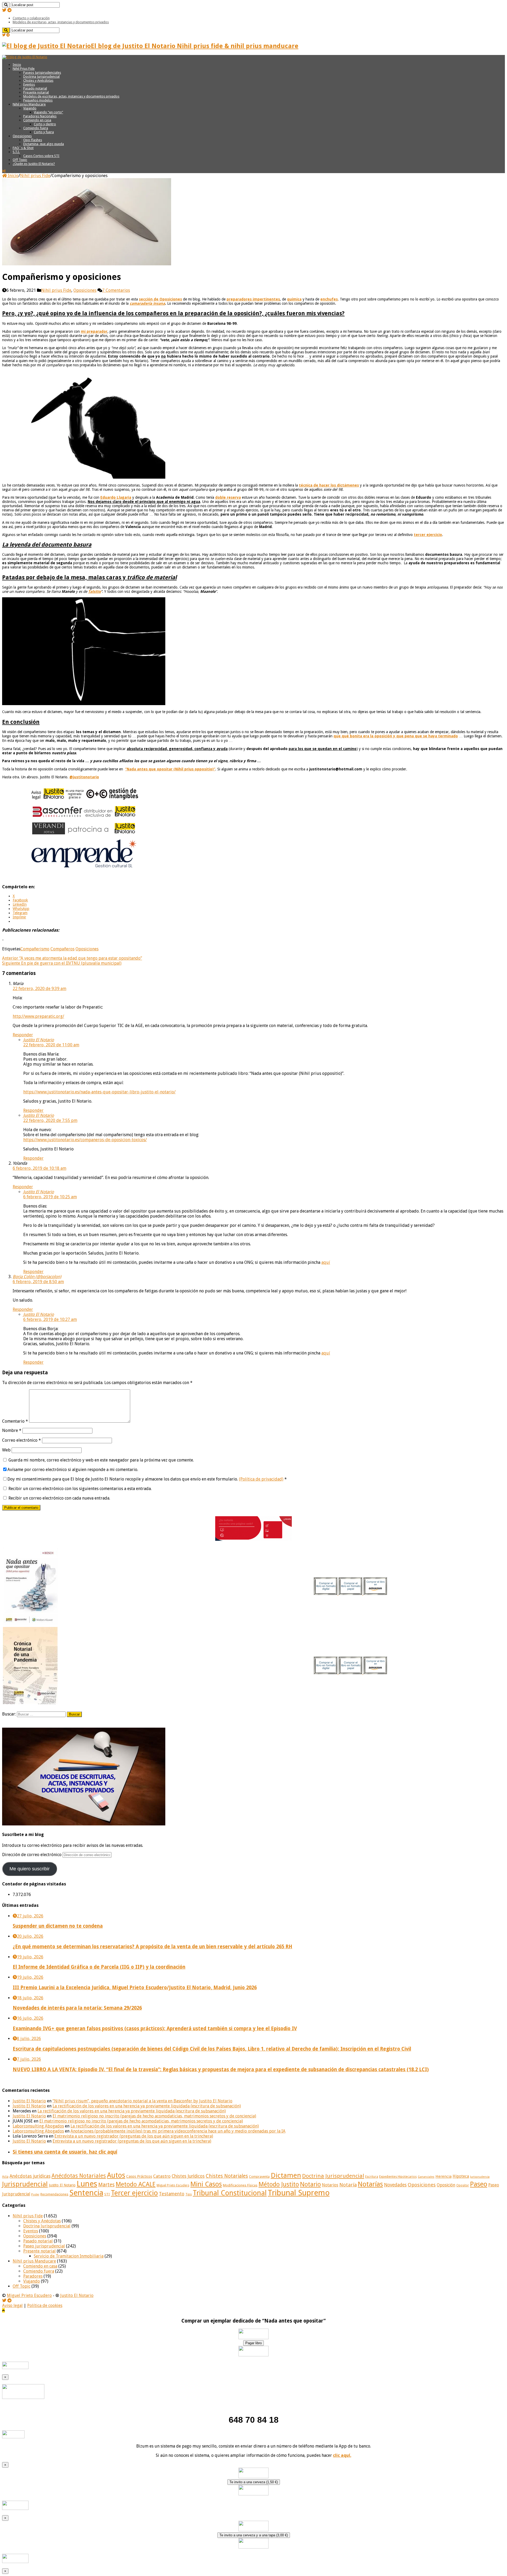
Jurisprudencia (480, 2177)
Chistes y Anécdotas (38, 80)
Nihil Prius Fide (24, 69)
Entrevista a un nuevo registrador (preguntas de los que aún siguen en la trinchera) (134, 2136)
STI (107, 2194)
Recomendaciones (54, 2194)
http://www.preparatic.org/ (38, 1016)
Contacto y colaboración (31, 18)
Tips (189, 2194)
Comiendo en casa (37, 120)
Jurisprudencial (25, 2184)
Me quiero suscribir (30, 1869)
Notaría (348, 2185)
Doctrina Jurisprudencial (41, 77)
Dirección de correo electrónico (32, 1855)
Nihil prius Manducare (29, 104)
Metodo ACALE (136, 2184)
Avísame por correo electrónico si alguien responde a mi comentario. (73, 1470)
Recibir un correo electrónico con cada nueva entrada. (59, 1498)
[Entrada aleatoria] (4, 171)
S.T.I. (16, 152)
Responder (23, 1035)
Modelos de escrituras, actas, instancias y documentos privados (61, 22)
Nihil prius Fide (35, 176)
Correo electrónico (22, 1440)
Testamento (172, 2194)
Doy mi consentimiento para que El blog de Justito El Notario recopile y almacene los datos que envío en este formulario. (147, 1479)
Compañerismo (35, 949)
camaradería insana (147, 303)
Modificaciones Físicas (240, 2185)
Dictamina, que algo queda (44, 144)
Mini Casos (206, 2184)
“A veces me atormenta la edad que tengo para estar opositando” (72, 958)
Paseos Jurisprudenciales (42, 73)
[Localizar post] (6, 5)
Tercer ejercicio (134, 2193)
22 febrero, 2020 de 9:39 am (39, 989)
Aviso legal (12, 2306)
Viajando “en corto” (48, 112)
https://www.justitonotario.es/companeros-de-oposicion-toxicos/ (85, 1140)
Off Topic (20, 160)
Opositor (463, 2185)
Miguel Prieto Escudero (173, 2185)
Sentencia (86, 2193)
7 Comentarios (116, 290)
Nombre (12, 1430)
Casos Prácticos (139, 2176)
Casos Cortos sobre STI (41, 156)
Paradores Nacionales (40, 116)
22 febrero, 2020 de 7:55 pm (50, 1120)
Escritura (372, 2177)
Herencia (443, 2176)
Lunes (87, 2184)
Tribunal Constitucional (230, 2193)
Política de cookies (45, 2306)
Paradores (33, 2276)
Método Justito (279, 2184)
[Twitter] (4, 10)
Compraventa (259, 2177)
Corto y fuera (44, 132)
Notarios (330, 2185)
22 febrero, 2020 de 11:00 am (51, 1045)
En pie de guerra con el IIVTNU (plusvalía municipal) (62, 963)
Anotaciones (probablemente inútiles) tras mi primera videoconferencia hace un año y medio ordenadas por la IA (178, 2131)
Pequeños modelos (38, 100)
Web (6, 1450)
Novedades (395, 2185)
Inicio (17, 65)
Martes (106, 2185)
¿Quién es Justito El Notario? (34, 164)
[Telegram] (10, 10)
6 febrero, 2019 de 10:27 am (50, 1319)
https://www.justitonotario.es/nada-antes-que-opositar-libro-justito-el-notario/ (99, 1092)
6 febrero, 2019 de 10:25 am (50, 1197)
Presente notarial (36, 92)
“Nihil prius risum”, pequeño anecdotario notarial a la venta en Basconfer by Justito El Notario (142, 2101)
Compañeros (62, 949)
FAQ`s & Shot (23, 148)
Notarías (370, 2184)
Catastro (162, 2176)
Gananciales (426, 2177)
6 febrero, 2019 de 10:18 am (39, 1168)
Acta (5, 2177)
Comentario (15, 1421)
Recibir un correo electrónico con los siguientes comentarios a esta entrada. (80, 1489)
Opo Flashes (33, 140)
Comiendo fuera (36, 128)
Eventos (29, 84)
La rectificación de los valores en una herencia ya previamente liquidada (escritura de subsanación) (147, 2106)
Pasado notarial (35, 88)
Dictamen (286, 2175)
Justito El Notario (39, 1040)
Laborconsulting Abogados (38, 2126)
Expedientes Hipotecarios (398, 2177)
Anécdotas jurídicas (30, 2176)
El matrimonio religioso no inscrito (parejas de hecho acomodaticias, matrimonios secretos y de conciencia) (154, 2116)
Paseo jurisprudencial (44, 2246)
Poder (35, 2195)
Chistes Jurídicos (188, 2176)
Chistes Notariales (227, 2176)
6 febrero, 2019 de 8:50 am (38, 1282)
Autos (116, 2175)
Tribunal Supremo (299, 2193)
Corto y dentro (45, 124)
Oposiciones (22, 136)
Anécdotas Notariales (79, 2176)
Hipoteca (461, 2176)
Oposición (446, 2185)
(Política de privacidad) (261, 1479)
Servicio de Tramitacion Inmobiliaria (69, 2256)
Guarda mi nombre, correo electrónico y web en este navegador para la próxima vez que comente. (101, 1460)
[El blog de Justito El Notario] (25, 57)
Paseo (479, 2184)
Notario (310, 2184)
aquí (326, 1262)
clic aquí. (342, 2455)
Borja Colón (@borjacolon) (37, 1277)
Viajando (30, 108)
